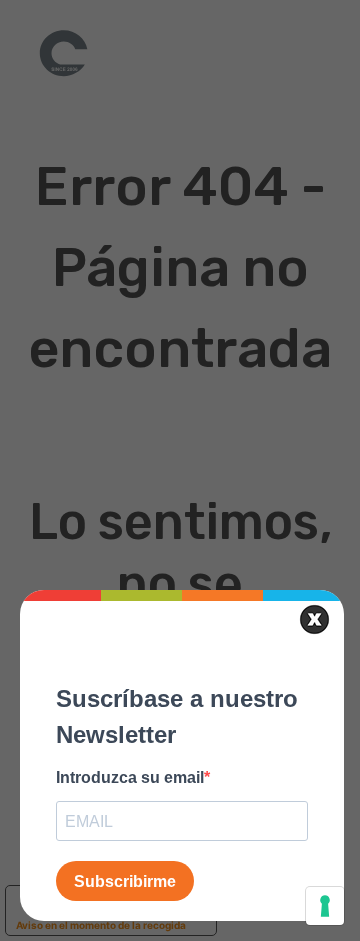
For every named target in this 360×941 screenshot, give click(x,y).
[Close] (314, 619)
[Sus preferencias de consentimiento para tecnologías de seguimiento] (325, 906)
